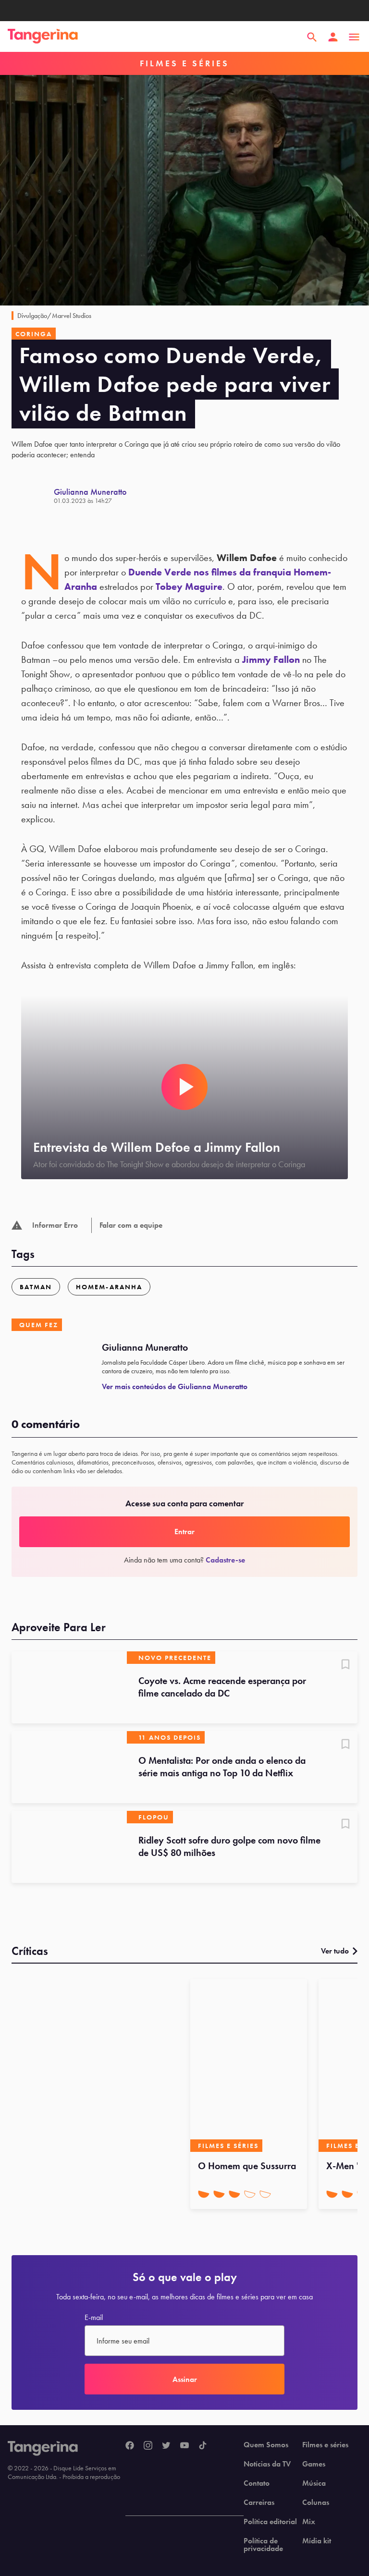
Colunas (316, 2503)
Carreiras (259, 2503)
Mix (309, 2522)
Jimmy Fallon (271, 659)
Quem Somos (266, 2445)
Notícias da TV (267, 2464)
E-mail (94, 2318)
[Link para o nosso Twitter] (166, 2446)
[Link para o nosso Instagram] (148, 2446)
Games (314, 2464)
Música (314, 2483)
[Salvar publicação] (345, 1665)
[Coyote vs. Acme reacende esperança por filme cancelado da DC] (69, 1687)
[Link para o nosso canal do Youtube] (184, 2446)
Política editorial (270, 2522)
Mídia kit (317, 2541)
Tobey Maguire (189, 586)
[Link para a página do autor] (33, 496)
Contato (257, 2483)
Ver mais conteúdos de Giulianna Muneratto (175, 1386)
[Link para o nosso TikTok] (203, 2446)
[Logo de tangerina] (43, 37)
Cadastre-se (225, 1560)
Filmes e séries (325, 2445)
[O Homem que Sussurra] (249, 2065)
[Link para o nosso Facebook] (130, 2446)
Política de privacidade (263, 2545)
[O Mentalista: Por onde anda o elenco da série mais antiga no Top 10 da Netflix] (69, 1767)
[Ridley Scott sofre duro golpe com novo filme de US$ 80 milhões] (69, 1847)
